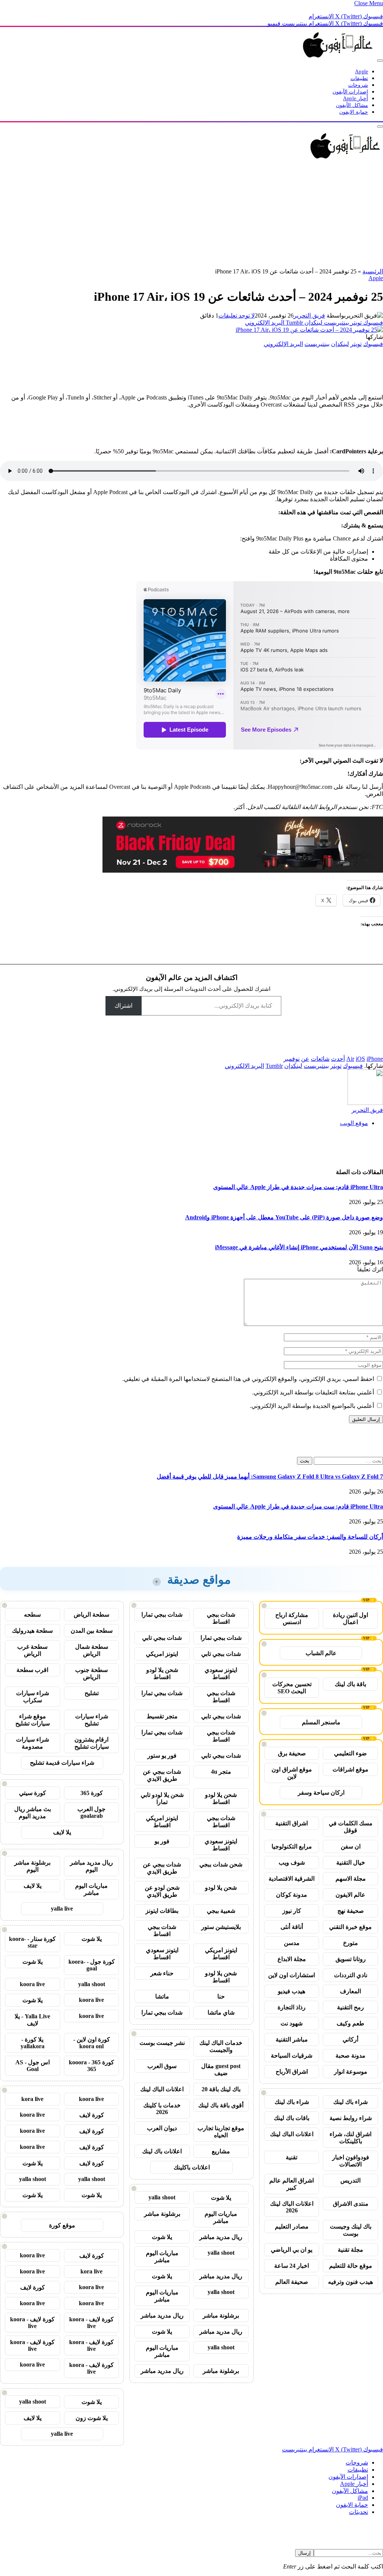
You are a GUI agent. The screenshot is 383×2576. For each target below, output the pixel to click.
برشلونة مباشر (162, 2214)
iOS (360, 1059)
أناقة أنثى (292, 1927)
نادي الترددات (351, 1975)
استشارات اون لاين (292, 1975)
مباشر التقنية (292, 2039)
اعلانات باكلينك (192, 2167)
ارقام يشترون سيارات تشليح (92, 1743)
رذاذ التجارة (292, 2007)
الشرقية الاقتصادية (292, 1879)
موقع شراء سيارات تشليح (33, 1720)
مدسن (292, 1943)
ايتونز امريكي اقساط (162, 1822)
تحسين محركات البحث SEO (292, 1688)
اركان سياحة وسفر (321, 1793)
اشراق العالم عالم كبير (292, 2184)
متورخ (350, 1943)
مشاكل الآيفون (352, 105)
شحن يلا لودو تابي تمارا (162, 1798)
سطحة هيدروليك (32, 1631)
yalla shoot (162, 2197)
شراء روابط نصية (351, 2118)
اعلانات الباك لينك (292, 2134)
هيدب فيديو (292, 1991)
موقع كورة (62, 2225)
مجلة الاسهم (351, 1879)
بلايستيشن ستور (221, 1927)
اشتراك (123, 1006)
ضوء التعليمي (350, 1753)
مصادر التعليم (292, 2226)
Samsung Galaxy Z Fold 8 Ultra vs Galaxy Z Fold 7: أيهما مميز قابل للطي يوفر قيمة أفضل (270, 1477)
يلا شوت (221, 2198)
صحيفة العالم (292, 2282)
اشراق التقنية (292, 1823)
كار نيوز (292, 1911)
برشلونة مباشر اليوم (32, 1866)
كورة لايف (92, 2115)
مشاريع (221, 2151)
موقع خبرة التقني (350, 1927)
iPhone (375, 1059)
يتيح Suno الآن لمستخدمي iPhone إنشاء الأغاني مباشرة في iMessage (299, 1247)
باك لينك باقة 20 (221, 2089)
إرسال (304, 2553)
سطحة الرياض (91, 1615)
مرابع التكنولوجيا (292, 1846)
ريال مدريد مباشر (221, 2237)
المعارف (350, 1991)
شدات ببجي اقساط (221, 1618)
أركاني (350, 2039)
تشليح (92, 1693)
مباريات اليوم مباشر (221, 2217)
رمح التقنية (350, 2007)
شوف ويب (292, 1863)
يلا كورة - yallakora (33, 2043)
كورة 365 (92, 1793)
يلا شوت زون (92, 2418)
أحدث (338, 1059)
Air (350, 1059)
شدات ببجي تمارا (162, 1615)
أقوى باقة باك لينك (221, 2105)
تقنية (292, 2157)
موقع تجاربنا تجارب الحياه (221, 2132)
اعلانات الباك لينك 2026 (292, 2207)
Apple (361, 72)
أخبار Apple (356, 99)
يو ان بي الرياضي (292, 2250)
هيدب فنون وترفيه (350, 2282)
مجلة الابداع (292, 1959)
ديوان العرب (162, 2128)
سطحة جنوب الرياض (91, 1673)
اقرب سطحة (32, 1670)
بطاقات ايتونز (162, 1911)
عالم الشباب (321, 1653)
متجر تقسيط (162, 1716)
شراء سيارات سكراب (33, 1697)
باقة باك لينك (350, 1684)
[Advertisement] (191, 215)
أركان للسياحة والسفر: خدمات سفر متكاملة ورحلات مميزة (310, 1537)
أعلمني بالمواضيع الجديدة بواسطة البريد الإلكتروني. (312, 1406)
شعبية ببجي (221, 1911)
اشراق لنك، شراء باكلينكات (350, 2138)
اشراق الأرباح (292, 2072)
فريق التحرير (309, 316)
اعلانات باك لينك (162, 2151)
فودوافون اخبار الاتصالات (351, 2161)
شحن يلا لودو (221, 1888)
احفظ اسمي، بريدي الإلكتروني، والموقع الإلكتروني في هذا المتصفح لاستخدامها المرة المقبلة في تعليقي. (248, 1379)
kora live (32, 2099)
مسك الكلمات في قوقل (351, 1827)
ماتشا (162, 1996)
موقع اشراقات (350, 1769)
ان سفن (351, 1846)
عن (305, 1059)
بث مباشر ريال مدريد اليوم (33, 1813)
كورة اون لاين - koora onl (92, 2043)
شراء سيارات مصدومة (33, 1743)
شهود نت (292, 2023)
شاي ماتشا (221, 2013)
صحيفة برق (292, 1753)
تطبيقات (359, 78)
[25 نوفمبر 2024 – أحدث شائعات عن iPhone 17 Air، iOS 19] (309, 330)
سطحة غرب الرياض (32, 1650)
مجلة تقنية (350, 2250)
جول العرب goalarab (91, 1812)
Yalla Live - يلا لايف (32, 2020)
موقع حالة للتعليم (351, 2266)
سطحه (32, 1615)
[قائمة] (380, 61)
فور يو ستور (162, 1756)
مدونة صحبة (350, 2056)
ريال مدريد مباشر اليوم (91, 1866)
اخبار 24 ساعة (292, 2266)
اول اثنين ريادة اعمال (350, 1618)
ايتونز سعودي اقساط (221, 1673)
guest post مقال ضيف (221, 2070)
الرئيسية (373, 271)
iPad (363, 2498)
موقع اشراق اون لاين (292, 1773)
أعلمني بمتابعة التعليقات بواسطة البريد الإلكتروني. (313, 1392)
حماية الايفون (354, 112)
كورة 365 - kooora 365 (91, 2066)
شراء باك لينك (350, 2102)
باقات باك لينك (292, 2118)
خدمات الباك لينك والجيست (221, 2046)
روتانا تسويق (351, 1959)
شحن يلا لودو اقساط (162, 1673)
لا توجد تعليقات (237, 316)
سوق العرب (162, 2066)
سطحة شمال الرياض (92, 1650)
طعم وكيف (350, 2023)
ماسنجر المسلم (321, 1722)
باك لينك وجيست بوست (351, 2230)
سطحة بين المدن (92, 1631)
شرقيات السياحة (292, 2056)
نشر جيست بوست (162, 2043)
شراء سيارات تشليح (92, 1720)
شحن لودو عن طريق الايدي (162, 1891)
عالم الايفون (350, 1895)
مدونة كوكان (292, 1895)
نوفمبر (292, 1059)
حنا (221, 1996)
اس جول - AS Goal (33, 2066)
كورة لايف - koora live (91, 2323)
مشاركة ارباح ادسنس (292, 1618)
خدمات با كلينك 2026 (162, 2109)
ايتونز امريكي (162, 1654)
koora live (32, 1984)
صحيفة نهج (351, 1911)
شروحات (358, 85)
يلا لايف (62, 1832)
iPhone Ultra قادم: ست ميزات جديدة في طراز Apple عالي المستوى (298, 1187)
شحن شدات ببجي (221, 1864)
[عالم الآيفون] (338, 59)
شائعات (320, 1059)
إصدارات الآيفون (350, 92)
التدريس (350, 2180)
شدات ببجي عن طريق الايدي (162, 1775)
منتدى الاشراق (351, 2204)
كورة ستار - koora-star (32, 1942)
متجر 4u (221, 1772)
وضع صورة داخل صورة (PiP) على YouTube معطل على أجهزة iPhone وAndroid (284, 1217)
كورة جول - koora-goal (92, 1965)
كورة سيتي (33, 1793)
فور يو (162, 1841)
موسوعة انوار (351, 2072)
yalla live (62, 1909)
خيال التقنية (351, 1863)
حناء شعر (162, 1973)
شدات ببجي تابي (162, 1638)
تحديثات (359, 2512)
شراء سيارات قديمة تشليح (62, 1763)
